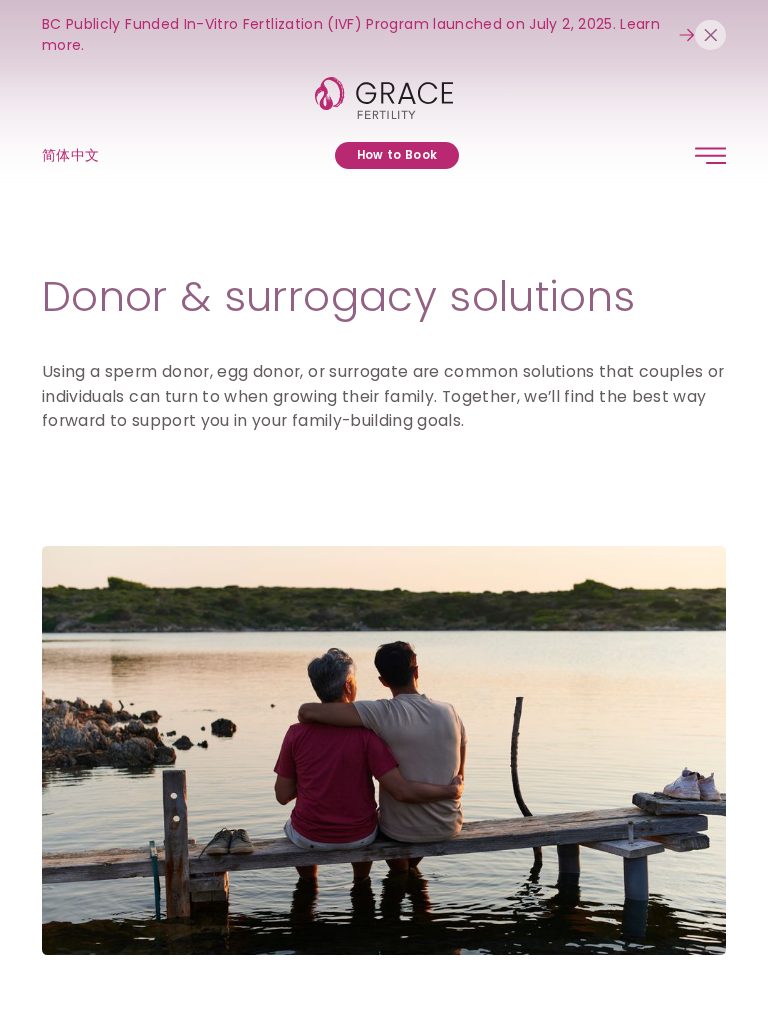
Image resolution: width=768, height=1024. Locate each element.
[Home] (384, 98)
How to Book (397, 155)
